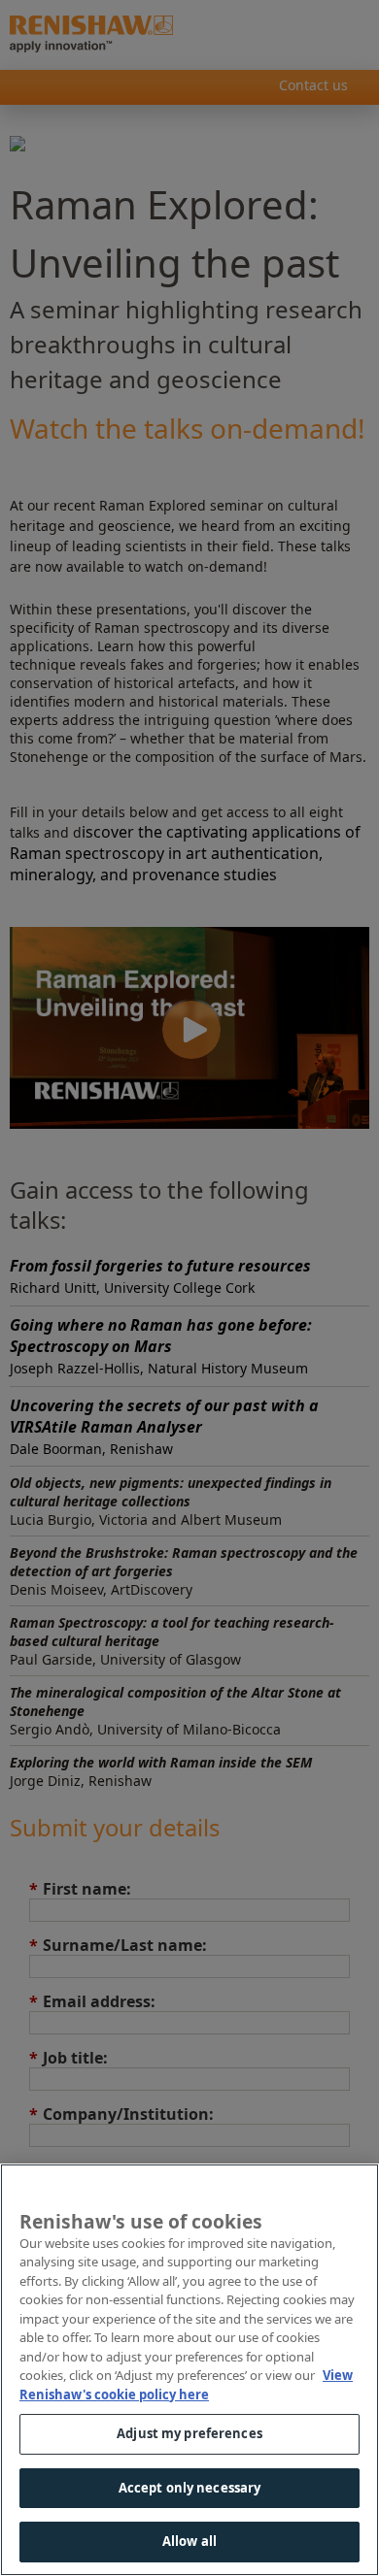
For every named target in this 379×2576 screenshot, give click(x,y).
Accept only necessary (190, 2488)
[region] (189, 2370)
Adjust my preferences (189, 2433)
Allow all (189, 2541)
